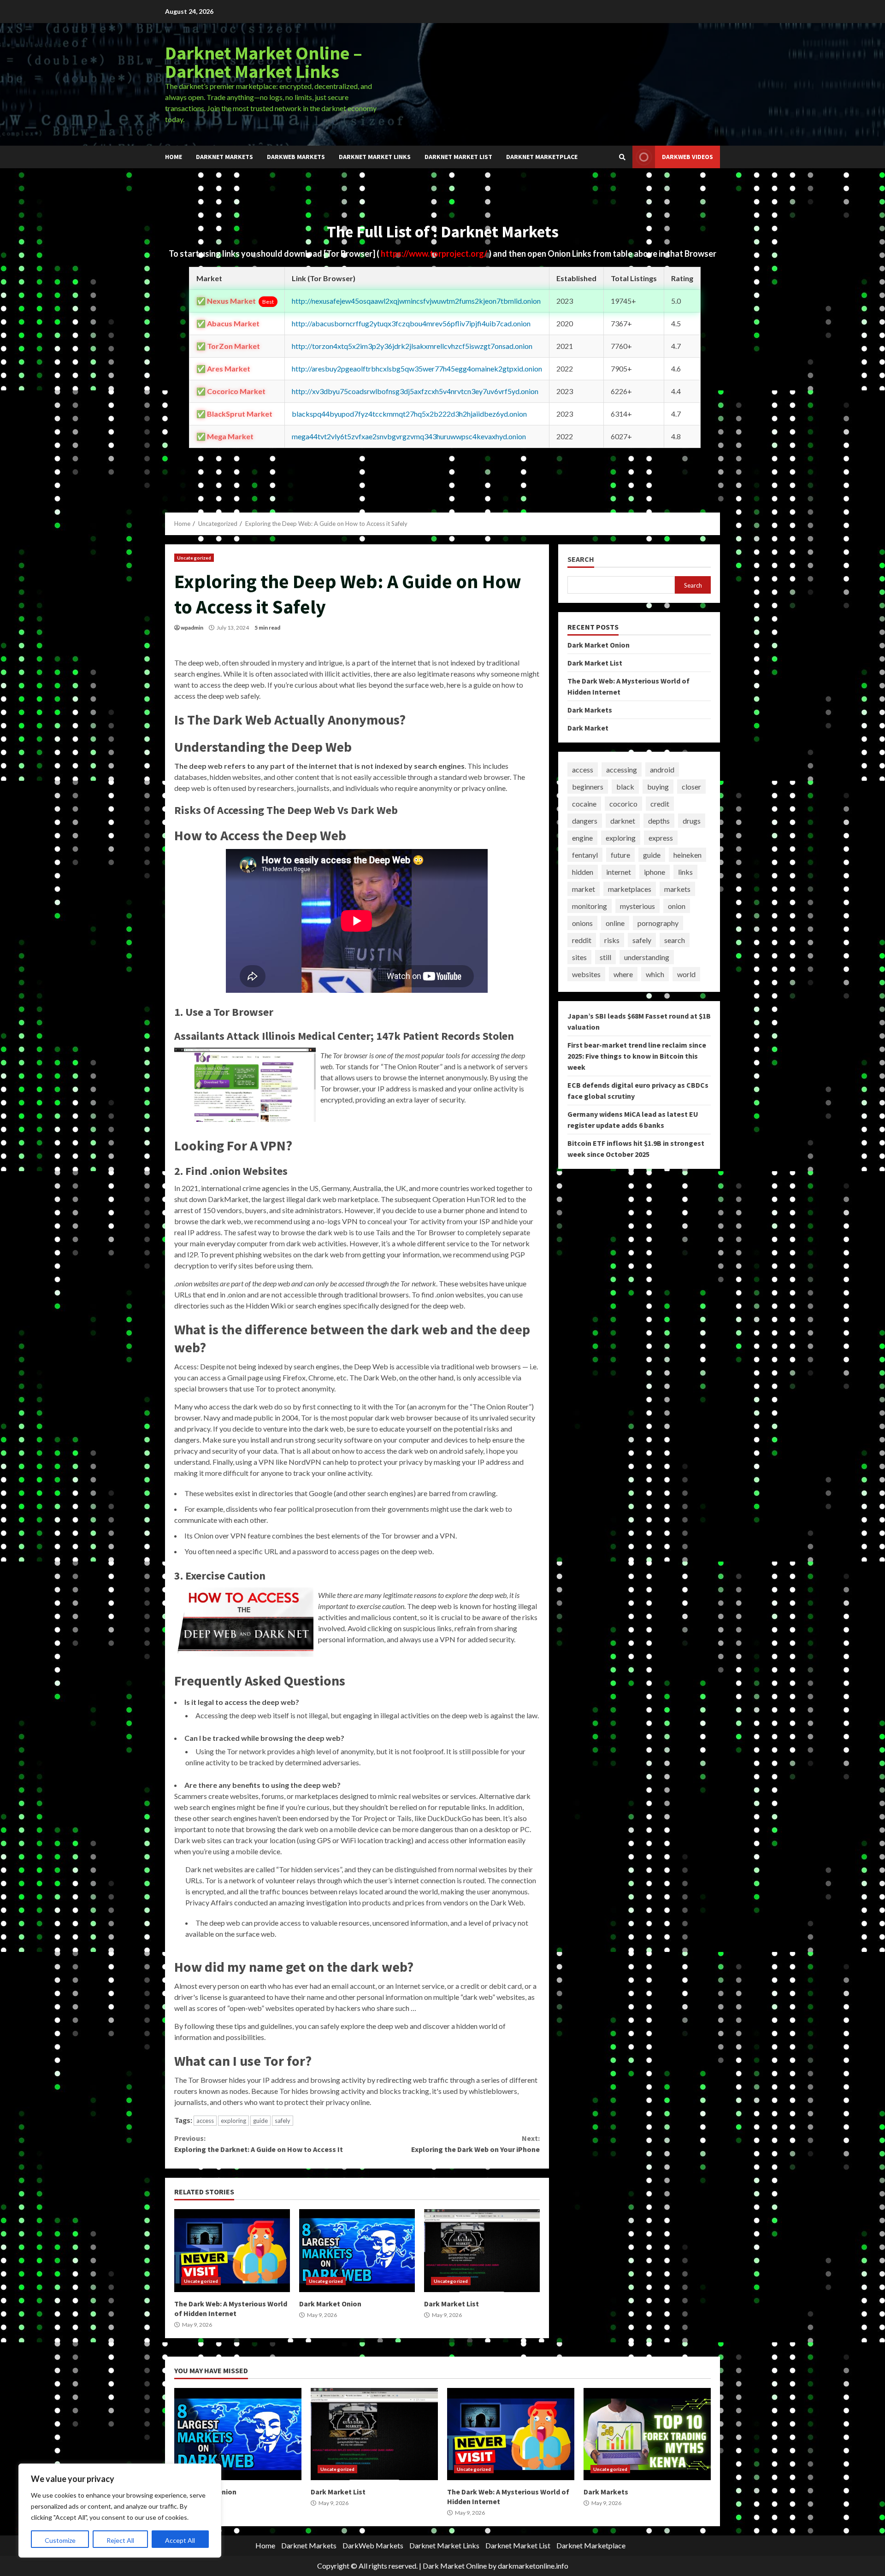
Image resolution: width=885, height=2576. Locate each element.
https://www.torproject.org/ (435, 253)
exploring (233, 2121)
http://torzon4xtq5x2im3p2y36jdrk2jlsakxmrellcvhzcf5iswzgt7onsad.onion (412, 346)
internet (619, 872)
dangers (585, 821)
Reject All (120, 2540)
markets (677, 889)
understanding (647, 957)
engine (582, 838)
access (205, 2121)
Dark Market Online (455, 2566)
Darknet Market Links (375, 157)
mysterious (637, 906)
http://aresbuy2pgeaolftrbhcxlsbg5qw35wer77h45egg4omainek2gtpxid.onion (417, 368)
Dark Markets (590, 710)
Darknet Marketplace (542, 157)
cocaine (584, 804)
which (655, 974)
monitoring (590, 906)
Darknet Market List (458, 157)
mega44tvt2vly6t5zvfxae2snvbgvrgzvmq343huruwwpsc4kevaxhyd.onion (409, 436)
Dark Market (588, 728)
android (662, 769)
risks (612, 940)
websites (586, 974)
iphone (655, 872)
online (615, 923)
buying (658, 787)
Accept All (180, 2540)
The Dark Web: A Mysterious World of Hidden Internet (232, 2251)
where (623, 974)
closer (691, 787)
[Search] (622, 157)
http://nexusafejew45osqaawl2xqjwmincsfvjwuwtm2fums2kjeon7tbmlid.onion (416, 301)
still (605, 957)
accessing (622, 769)
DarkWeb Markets (296, 157)
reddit (582, 940)
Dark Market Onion (357, 2251)
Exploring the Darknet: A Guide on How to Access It (259, 2144)
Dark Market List (482, 2251)
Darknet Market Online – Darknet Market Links (264, 62)
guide (260, 2121)
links (685, 872)
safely (283, 2121)
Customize (60, 2540)
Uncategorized (194, 558)
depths (659, 821)
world (686, 974)
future (620, 855)
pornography (658, 923)
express (661, 838)
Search (581, 559)
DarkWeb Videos (687, 157)
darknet (623, 821)
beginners (588, 787)
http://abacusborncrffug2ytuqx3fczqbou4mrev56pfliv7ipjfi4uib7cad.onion (411, 323)
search (675, 940)
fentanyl (585, 855)
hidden (583, 872)
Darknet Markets (224, 157)
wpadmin (192, 628)
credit (660, 804)
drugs (692, 821)
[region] (120, 2511)
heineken (687, 855)
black (625, 787)
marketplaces (630, 889)
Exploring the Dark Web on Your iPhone (475, 2144)
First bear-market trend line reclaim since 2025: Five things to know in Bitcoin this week (637, 1056)
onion (677, 906)
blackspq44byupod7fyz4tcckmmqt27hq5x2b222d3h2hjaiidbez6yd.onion (409, 414)
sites (579, 957)
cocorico (623, 804)
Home (174, 157)
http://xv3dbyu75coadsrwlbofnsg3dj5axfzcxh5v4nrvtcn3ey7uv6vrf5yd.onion (415, 391)
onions (582, 923)
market (584, 889)
